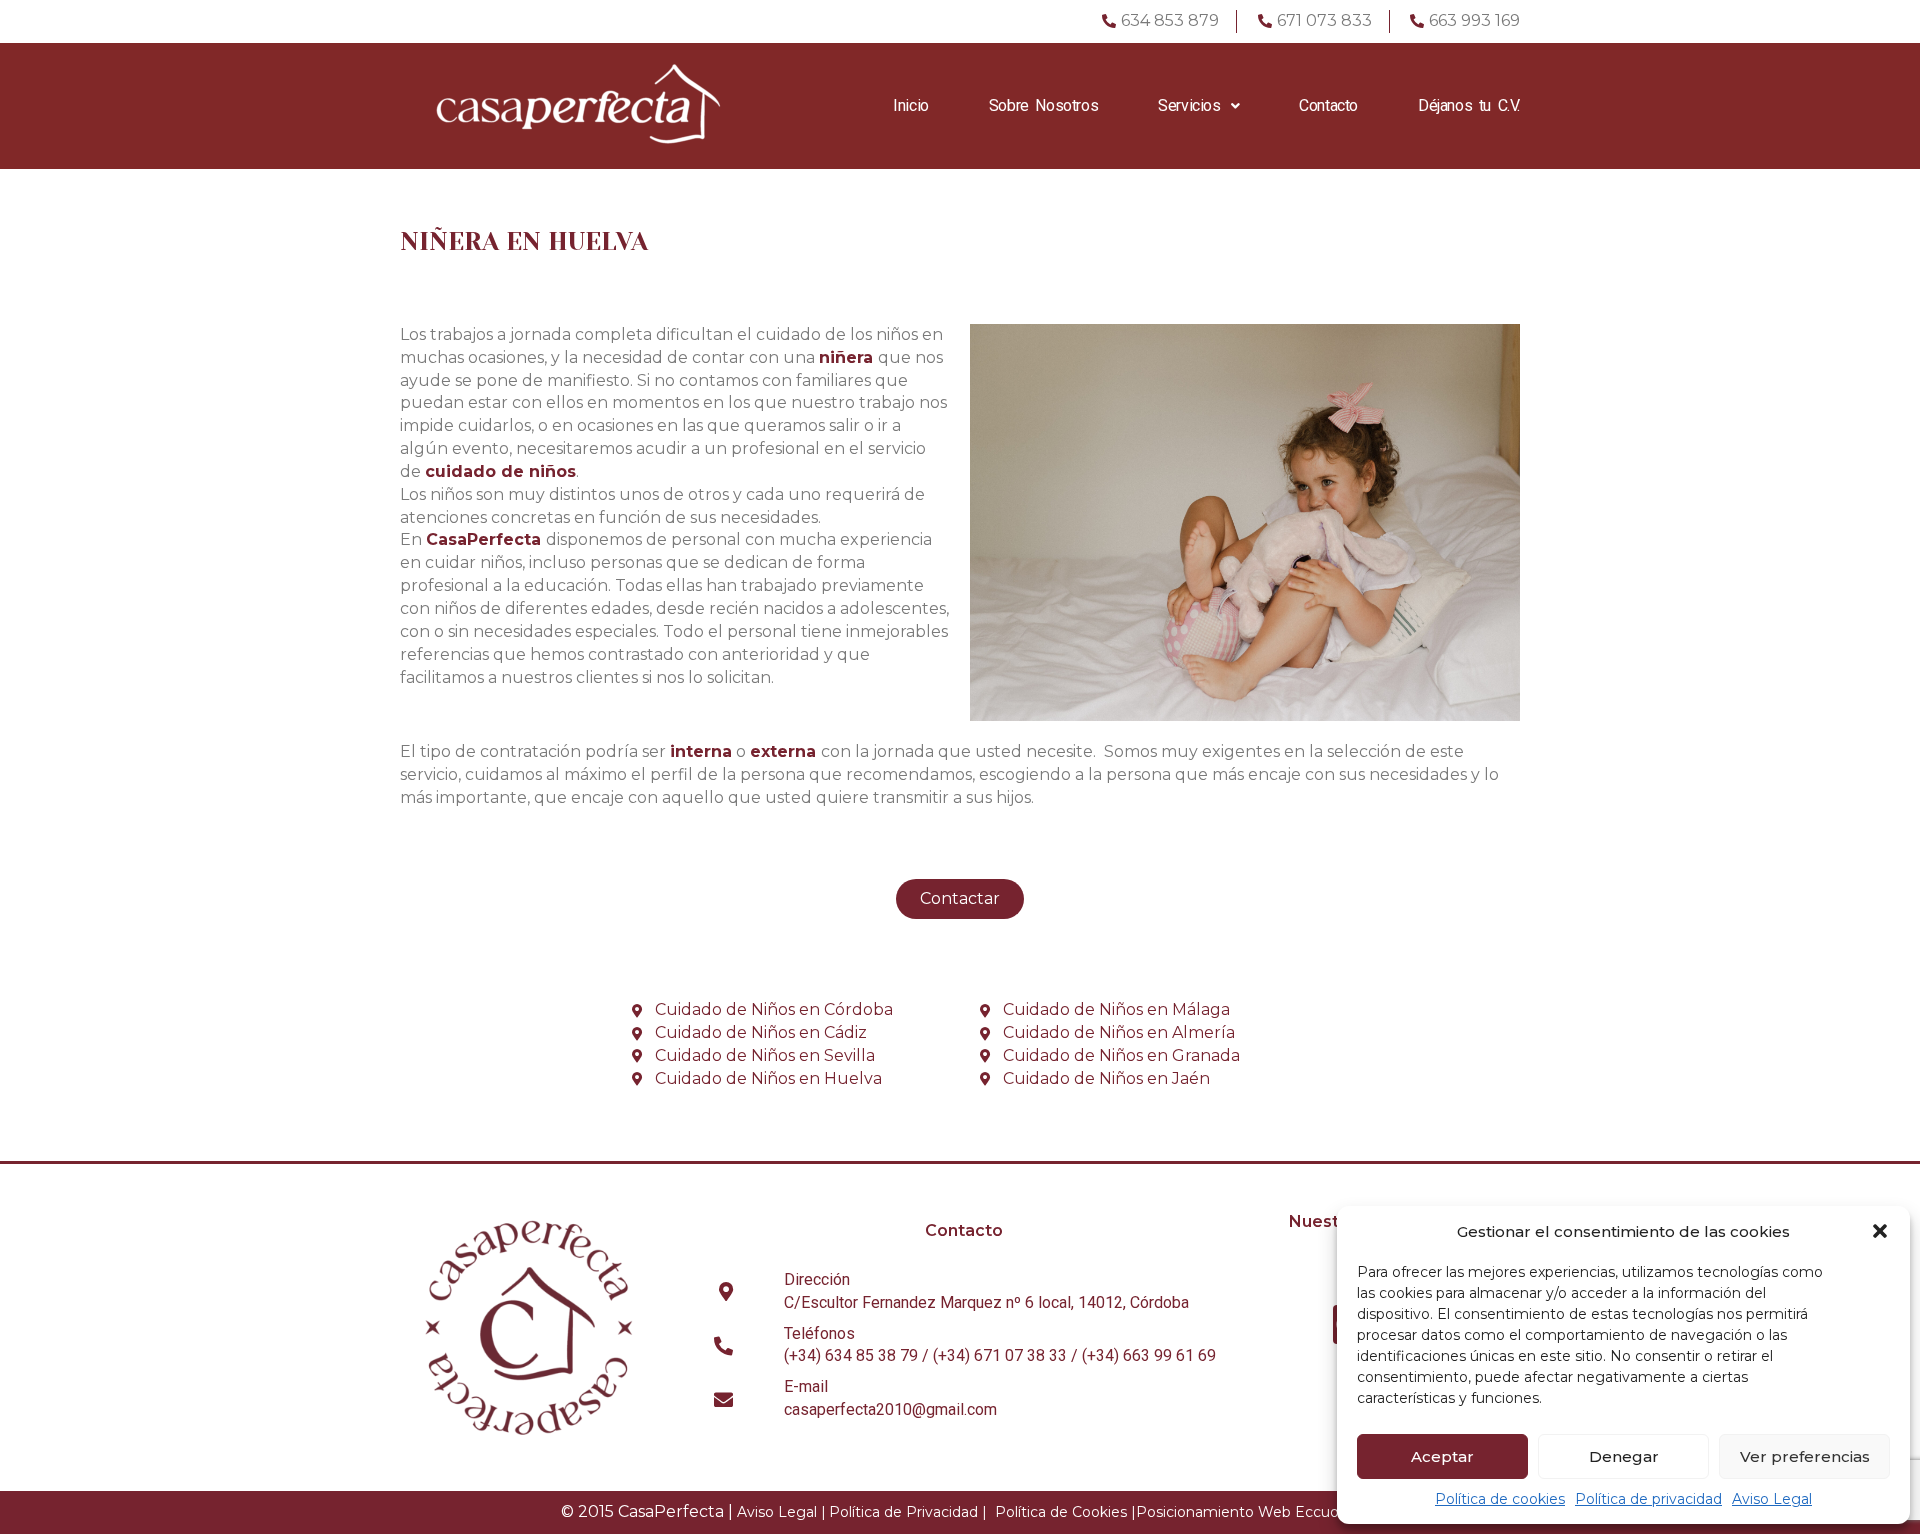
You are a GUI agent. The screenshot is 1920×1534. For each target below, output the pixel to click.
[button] (1880, 1231)
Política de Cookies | (1065, 1512)
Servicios (1189, 105)
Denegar (1624, 1456)
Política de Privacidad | (908, 1512)
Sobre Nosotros (1043, 105)
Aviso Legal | (781, 1512)
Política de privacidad (1648, 1499)
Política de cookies (1500, 1499)
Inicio (911, 105)
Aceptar (1442, 1456)
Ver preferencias (1805, 1456)
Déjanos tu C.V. (1469, 105)
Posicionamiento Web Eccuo (1237, 1512)
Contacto (1328, 105)
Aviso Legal (1772, 1499)
